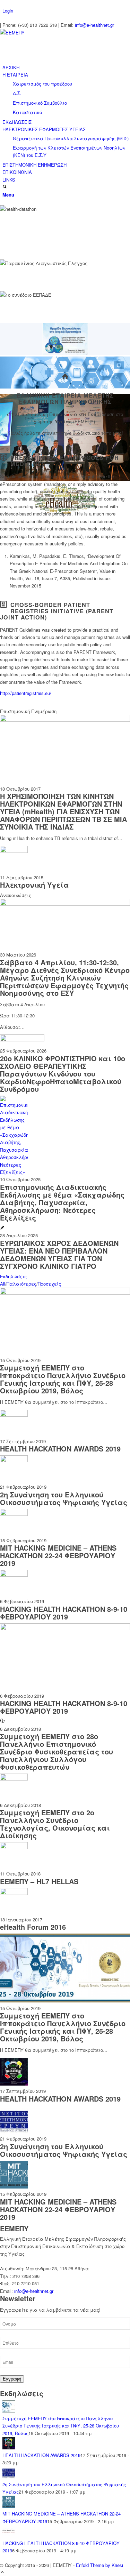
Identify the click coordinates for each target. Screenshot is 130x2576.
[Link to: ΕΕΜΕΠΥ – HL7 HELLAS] (14, 1847)
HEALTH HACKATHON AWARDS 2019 (60, 1449)
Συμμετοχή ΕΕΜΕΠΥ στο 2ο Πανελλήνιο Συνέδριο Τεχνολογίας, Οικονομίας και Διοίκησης (55, 1824)
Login (8, 11)
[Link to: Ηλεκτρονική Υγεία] (14, 851)
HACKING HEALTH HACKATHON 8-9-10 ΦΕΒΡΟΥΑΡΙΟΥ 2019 (64, 1613)
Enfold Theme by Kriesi (99, 2565)
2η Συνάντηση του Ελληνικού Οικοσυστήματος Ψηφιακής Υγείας (64, 1498)
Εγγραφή (12, 2379)
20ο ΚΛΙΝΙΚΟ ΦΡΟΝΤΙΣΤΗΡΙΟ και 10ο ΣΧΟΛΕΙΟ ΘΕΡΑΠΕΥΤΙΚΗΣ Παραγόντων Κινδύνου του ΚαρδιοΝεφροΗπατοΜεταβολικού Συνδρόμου (63, 1074)
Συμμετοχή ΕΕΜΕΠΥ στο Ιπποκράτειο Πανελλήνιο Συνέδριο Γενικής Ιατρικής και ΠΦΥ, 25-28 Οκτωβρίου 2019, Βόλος (63, 1379)
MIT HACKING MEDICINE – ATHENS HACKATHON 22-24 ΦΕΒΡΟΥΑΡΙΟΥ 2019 (58, 1555)
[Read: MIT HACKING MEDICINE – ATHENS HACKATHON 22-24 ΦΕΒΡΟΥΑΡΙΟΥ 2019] (9, 2506)
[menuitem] (66, 11)
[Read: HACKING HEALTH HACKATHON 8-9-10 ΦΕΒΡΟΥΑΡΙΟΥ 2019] (9, 2535)
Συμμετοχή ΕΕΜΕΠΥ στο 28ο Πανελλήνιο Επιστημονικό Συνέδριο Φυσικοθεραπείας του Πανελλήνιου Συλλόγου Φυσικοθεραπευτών (57, 1751)
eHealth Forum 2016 (33, 1927)
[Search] (5, 187)
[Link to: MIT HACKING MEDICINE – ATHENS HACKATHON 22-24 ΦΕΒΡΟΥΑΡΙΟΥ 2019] (14, 1514)
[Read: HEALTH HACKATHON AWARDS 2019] (9, 2447)
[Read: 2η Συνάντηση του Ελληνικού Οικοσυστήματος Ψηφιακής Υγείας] (9, 2477)
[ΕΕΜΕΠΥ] (52, 33)
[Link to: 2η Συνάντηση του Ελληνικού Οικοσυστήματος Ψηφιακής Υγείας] (14, 1460)
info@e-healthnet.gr (94, 25)
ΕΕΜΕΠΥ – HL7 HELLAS (39, 1881)
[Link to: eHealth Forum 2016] (14, 1893)
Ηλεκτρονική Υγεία (34, 885)
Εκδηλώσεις (13, 1276)
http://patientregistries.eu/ (26, 693)
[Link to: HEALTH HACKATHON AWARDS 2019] (14, 1415)
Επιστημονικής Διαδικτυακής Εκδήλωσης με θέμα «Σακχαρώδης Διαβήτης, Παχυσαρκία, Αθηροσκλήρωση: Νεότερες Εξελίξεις (62, 1202)
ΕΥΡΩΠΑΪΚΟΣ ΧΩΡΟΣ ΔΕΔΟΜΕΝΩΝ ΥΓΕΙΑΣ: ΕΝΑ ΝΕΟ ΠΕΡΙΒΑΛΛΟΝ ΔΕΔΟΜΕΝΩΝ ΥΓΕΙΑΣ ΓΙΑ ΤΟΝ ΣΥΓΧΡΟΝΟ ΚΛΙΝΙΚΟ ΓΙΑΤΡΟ (59, 1254)
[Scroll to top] (2, 2572)
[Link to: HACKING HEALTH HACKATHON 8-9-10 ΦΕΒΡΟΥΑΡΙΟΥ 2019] (14, 1575)
